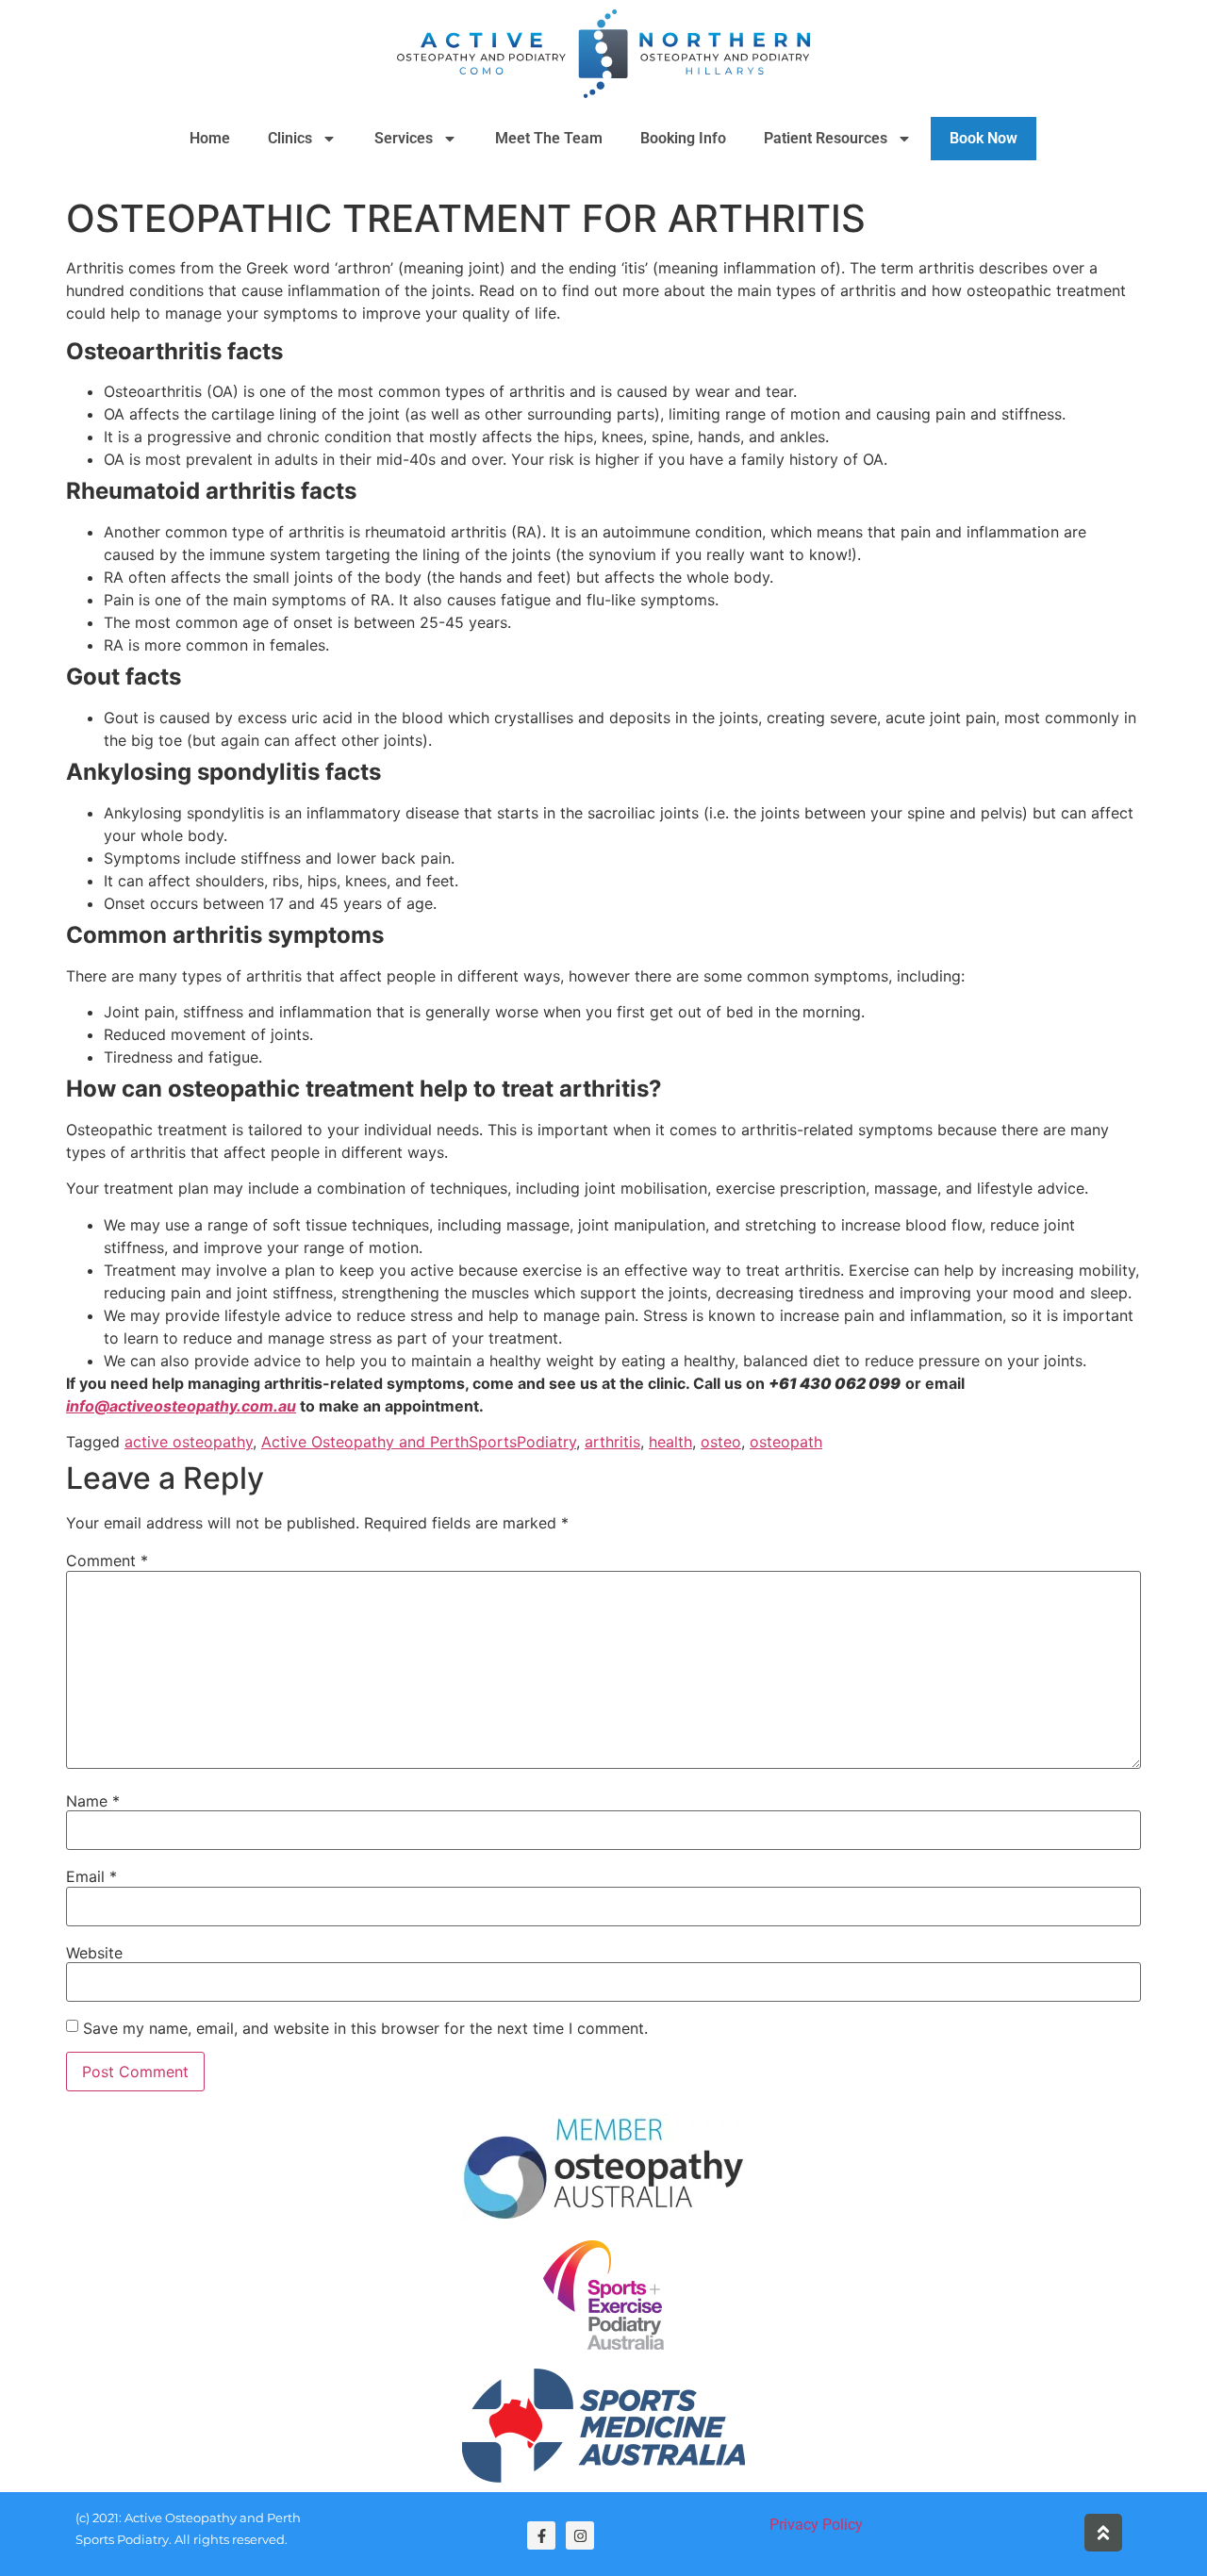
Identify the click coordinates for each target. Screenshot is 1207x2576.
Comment (107, 1560)
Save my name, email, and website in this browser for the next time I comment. (365, 2028)
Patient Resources (826, 138)
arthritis (612, 1442)
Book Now (984, 138)
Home (210, 138)
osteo (721, 1442)
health (670, 1442)
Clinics (290, 138)
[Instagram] (580, 2535)
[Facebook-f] (541, 2535)
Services (404, 138)
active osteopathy (189, 1442)
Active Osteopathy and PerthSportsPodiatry (419, 1442)
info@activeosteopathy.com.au (181, 1406)
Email (91, 1876)
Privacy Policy (816, 2525)
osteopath (786, 1442)
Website (94, 1953)
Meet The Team (549, 138)
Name (93, 1801)
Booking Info (683, 138)
